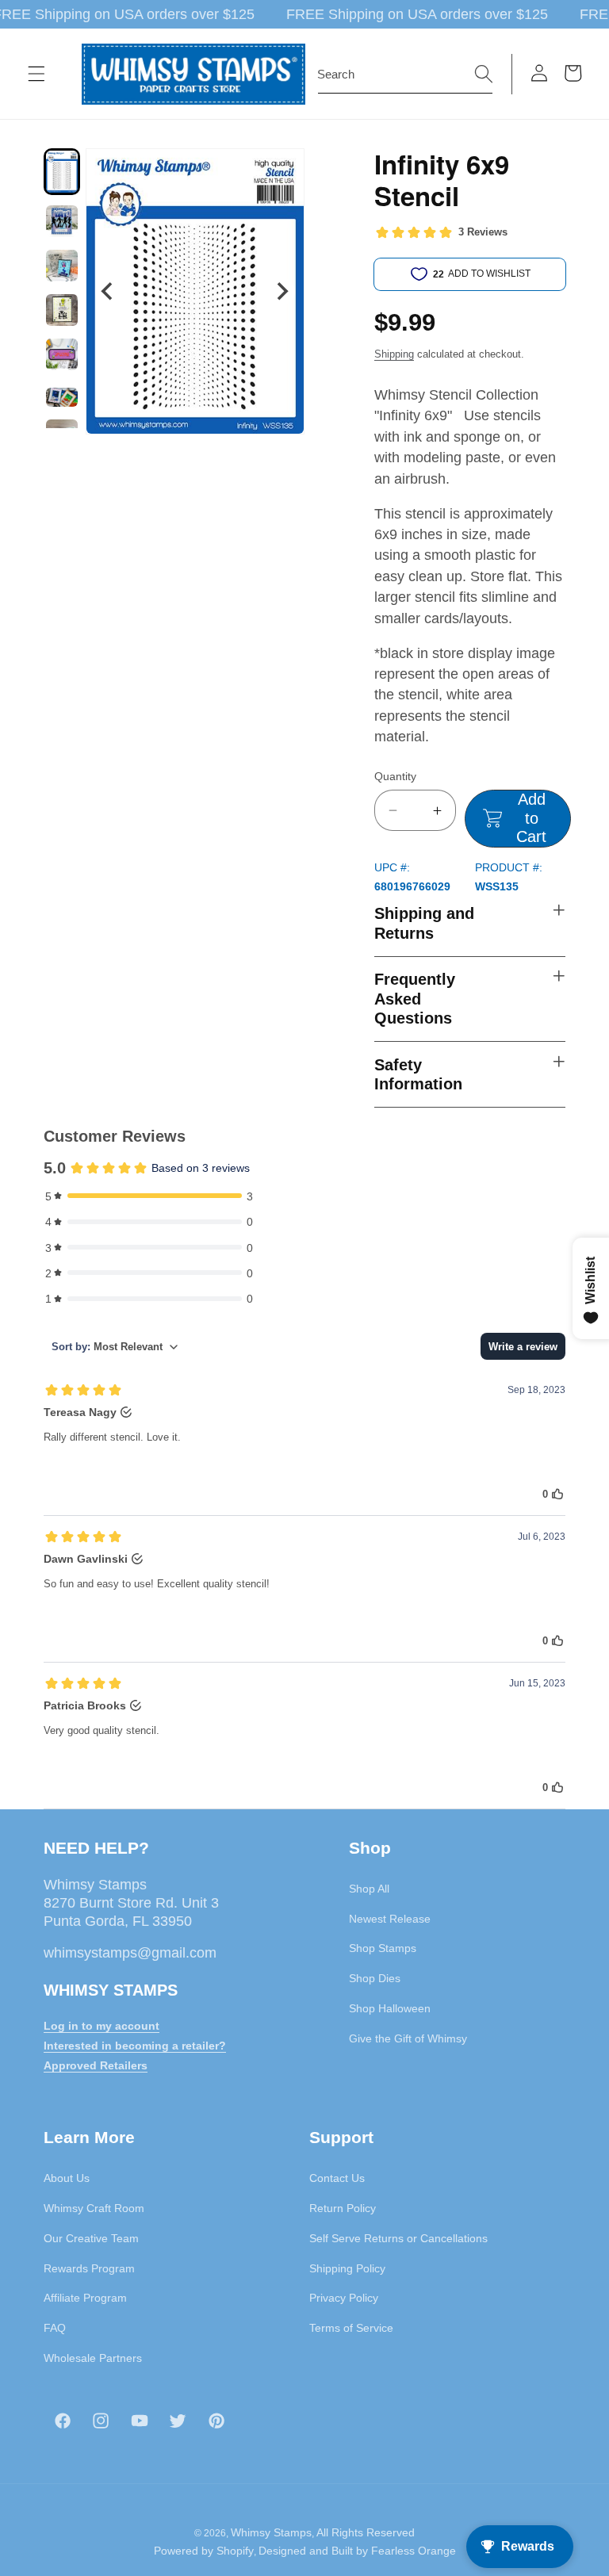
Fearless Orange (414, 2551)
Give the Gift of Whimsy (408, 2038)
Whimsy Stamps (271, 2532)
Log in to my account (101, 2026)
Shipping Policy (347, 2268)
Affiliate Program (85, 2298)
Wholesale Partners (93, 2358)
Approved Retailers (96, 2065)
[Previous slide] (108, 291)
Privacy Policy (344, 2298)
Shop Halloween (390, 2008)
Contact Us (337, 2178)
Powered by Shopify (204, 2551)
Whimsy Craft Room (94, 2208)
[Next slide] (282, 291)
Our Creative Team (91, 2238)
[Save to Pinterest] (282, 170)
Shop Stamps (383, 1948)
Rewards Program (89, 2268)
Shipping (394, 354)
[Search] (484, 74)
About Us (67, 2178)
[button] (36, 74)
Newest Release (390, 1919)
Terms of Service (351, 2328)
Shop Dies (375, 1978)
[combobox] (405, 75)
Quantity (395, 776)
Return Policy (343, 2208)
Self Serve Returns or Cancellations (398, 2238)
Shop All (369, 1889)
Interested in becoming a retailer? (135, 2046)
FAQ (55, 2328)
